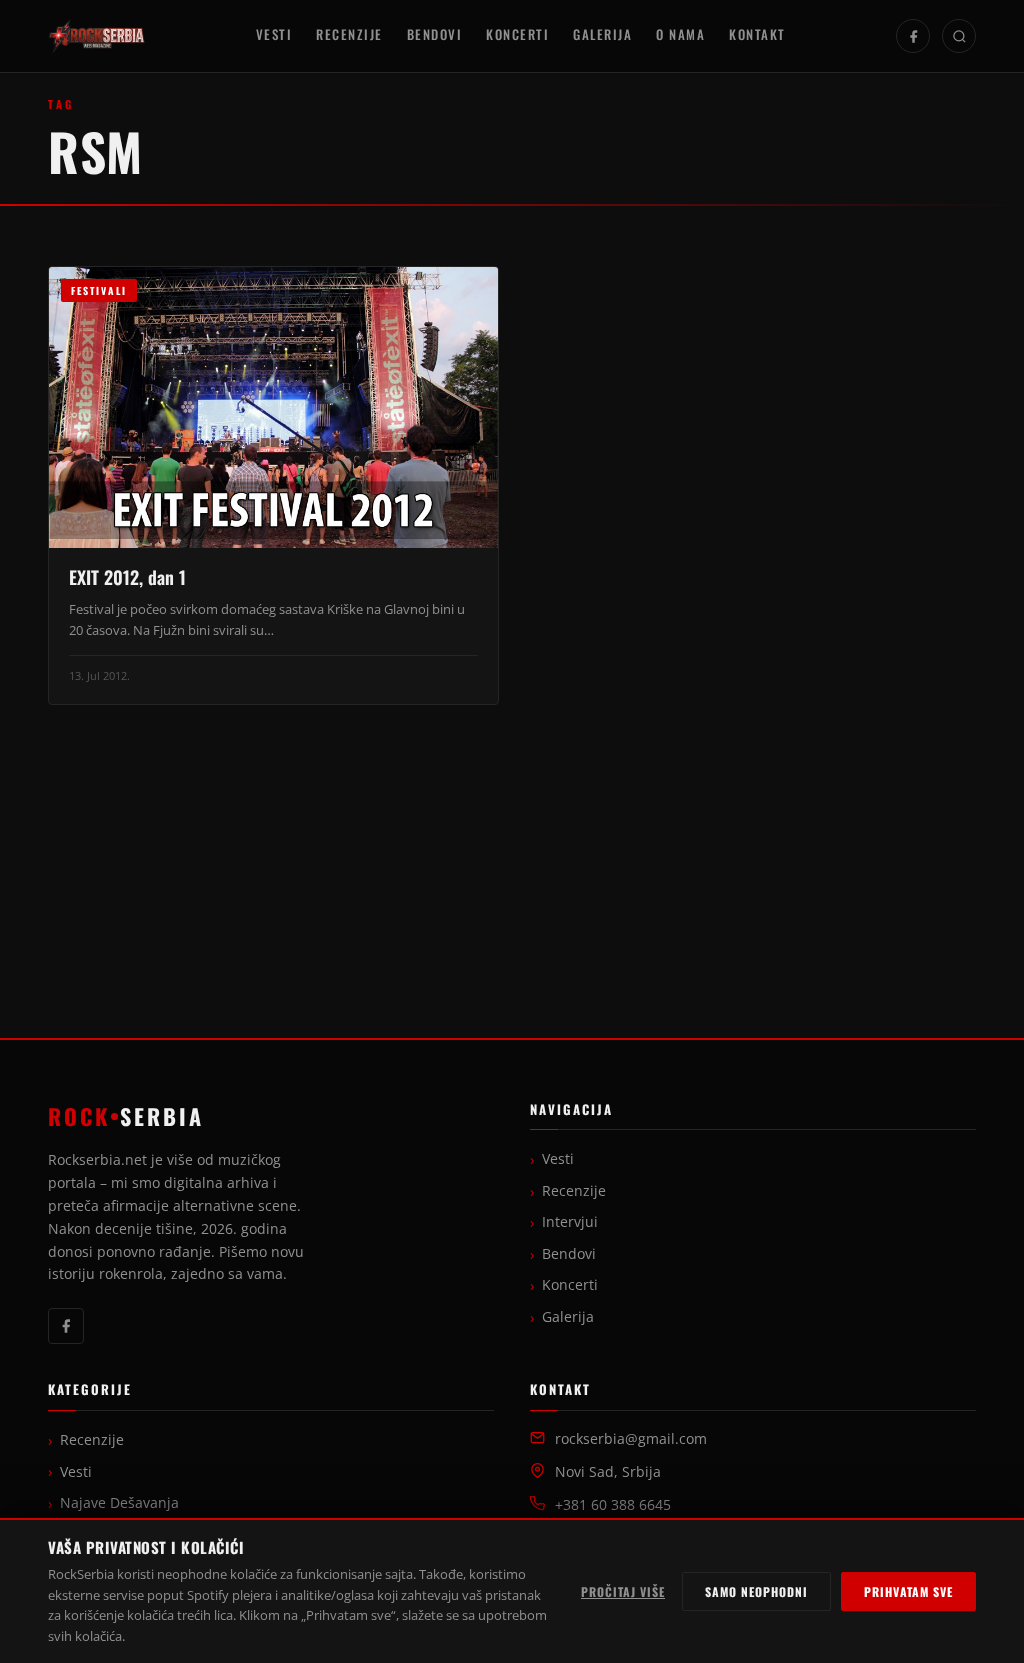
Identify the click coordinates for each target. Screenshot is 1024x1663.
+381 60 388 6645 (613, 1505)
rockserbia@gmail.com (631, 1439)
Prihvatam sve (908, 1591)
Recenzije (349, 34)
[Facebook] (913, 36)
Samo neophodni (756, 1591)
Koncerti (517, 34)
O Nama (680, 34)
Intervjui (570, 1222)
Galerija (602, 34)
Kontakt (757, 34)
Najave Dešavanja (119, 1503)
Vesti (274, 34)
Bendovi (435, 34)
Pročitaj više (623, 1591)
